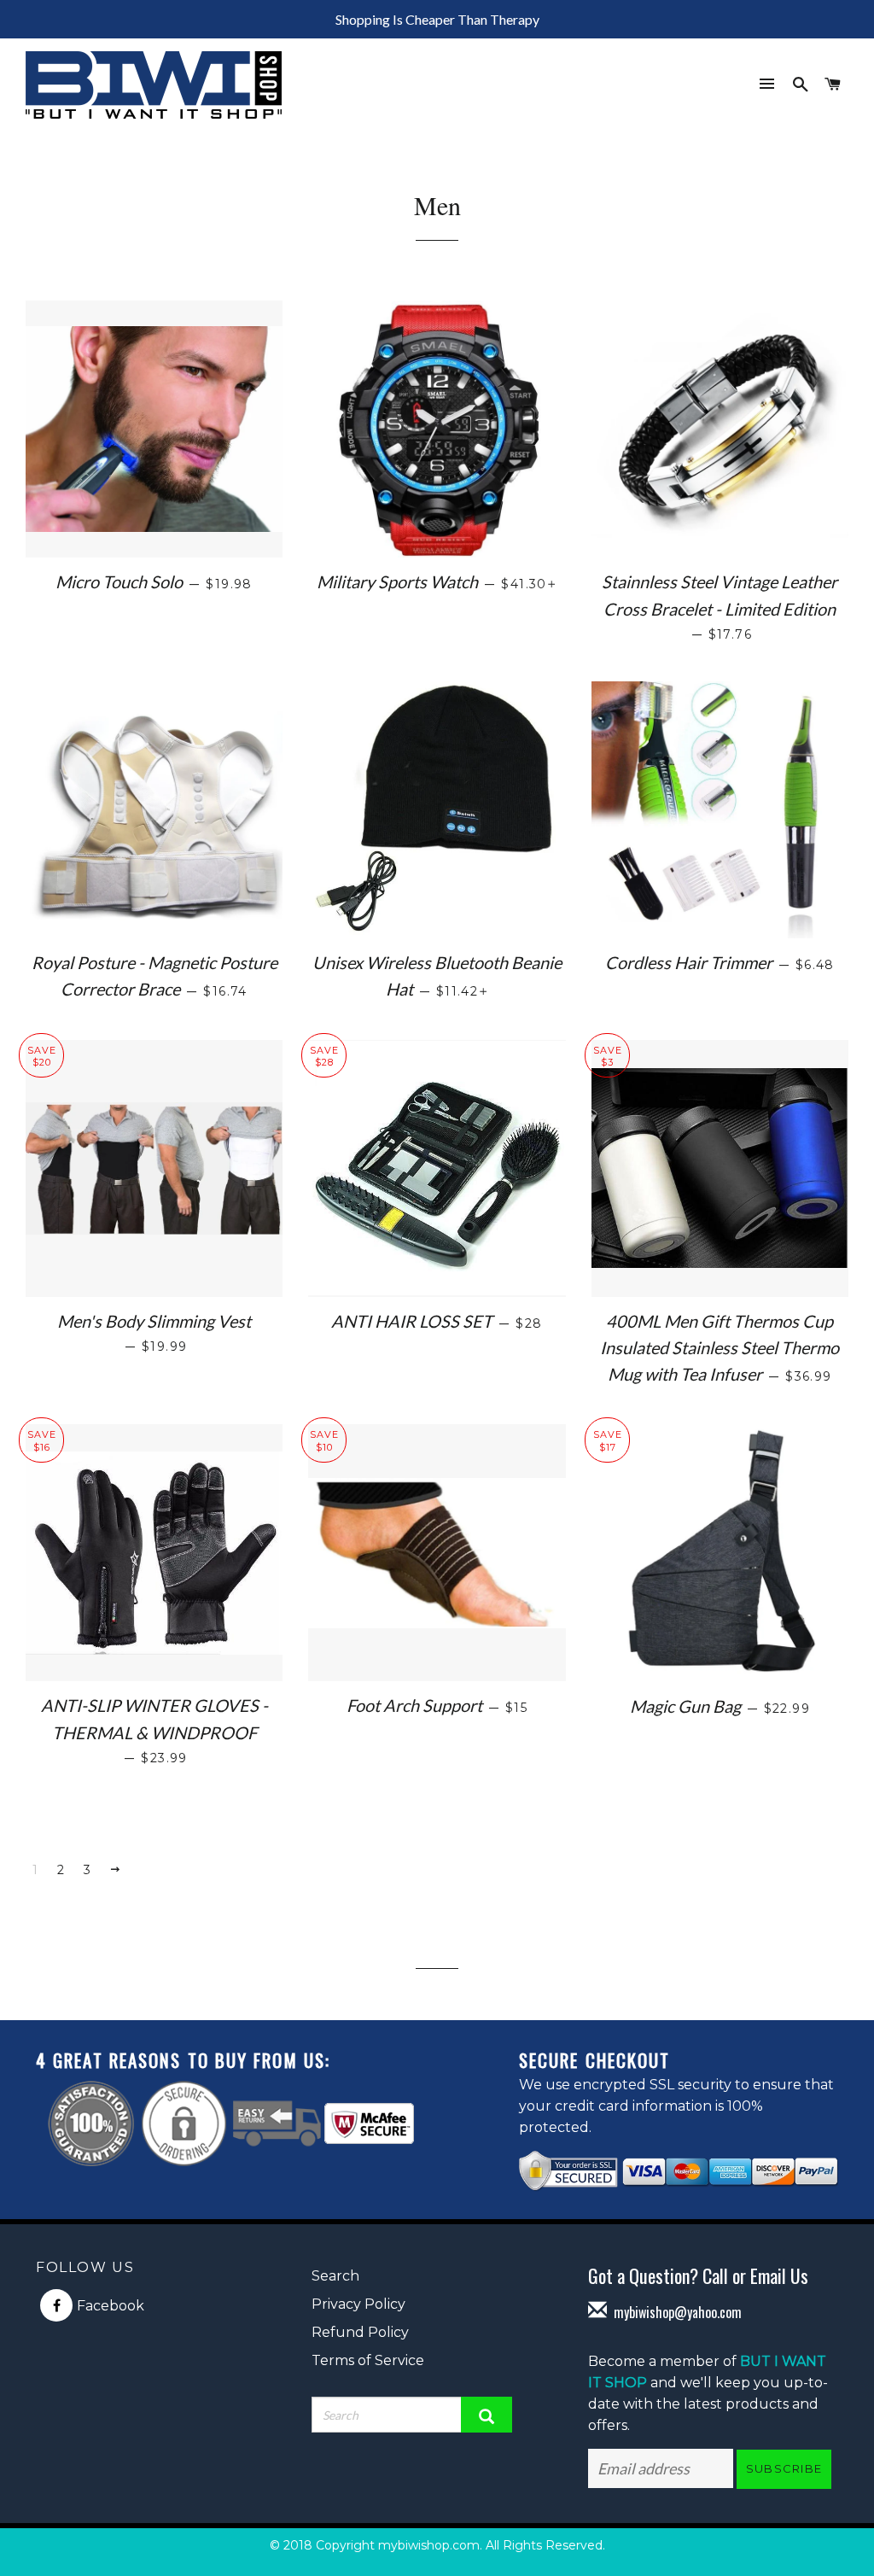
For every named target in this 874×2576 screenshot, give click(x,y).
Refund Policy (360, 2332)
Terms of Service (368, 2360)
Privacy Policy (358, 2304)
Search (335, 2276)
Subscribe (784, 2468)
